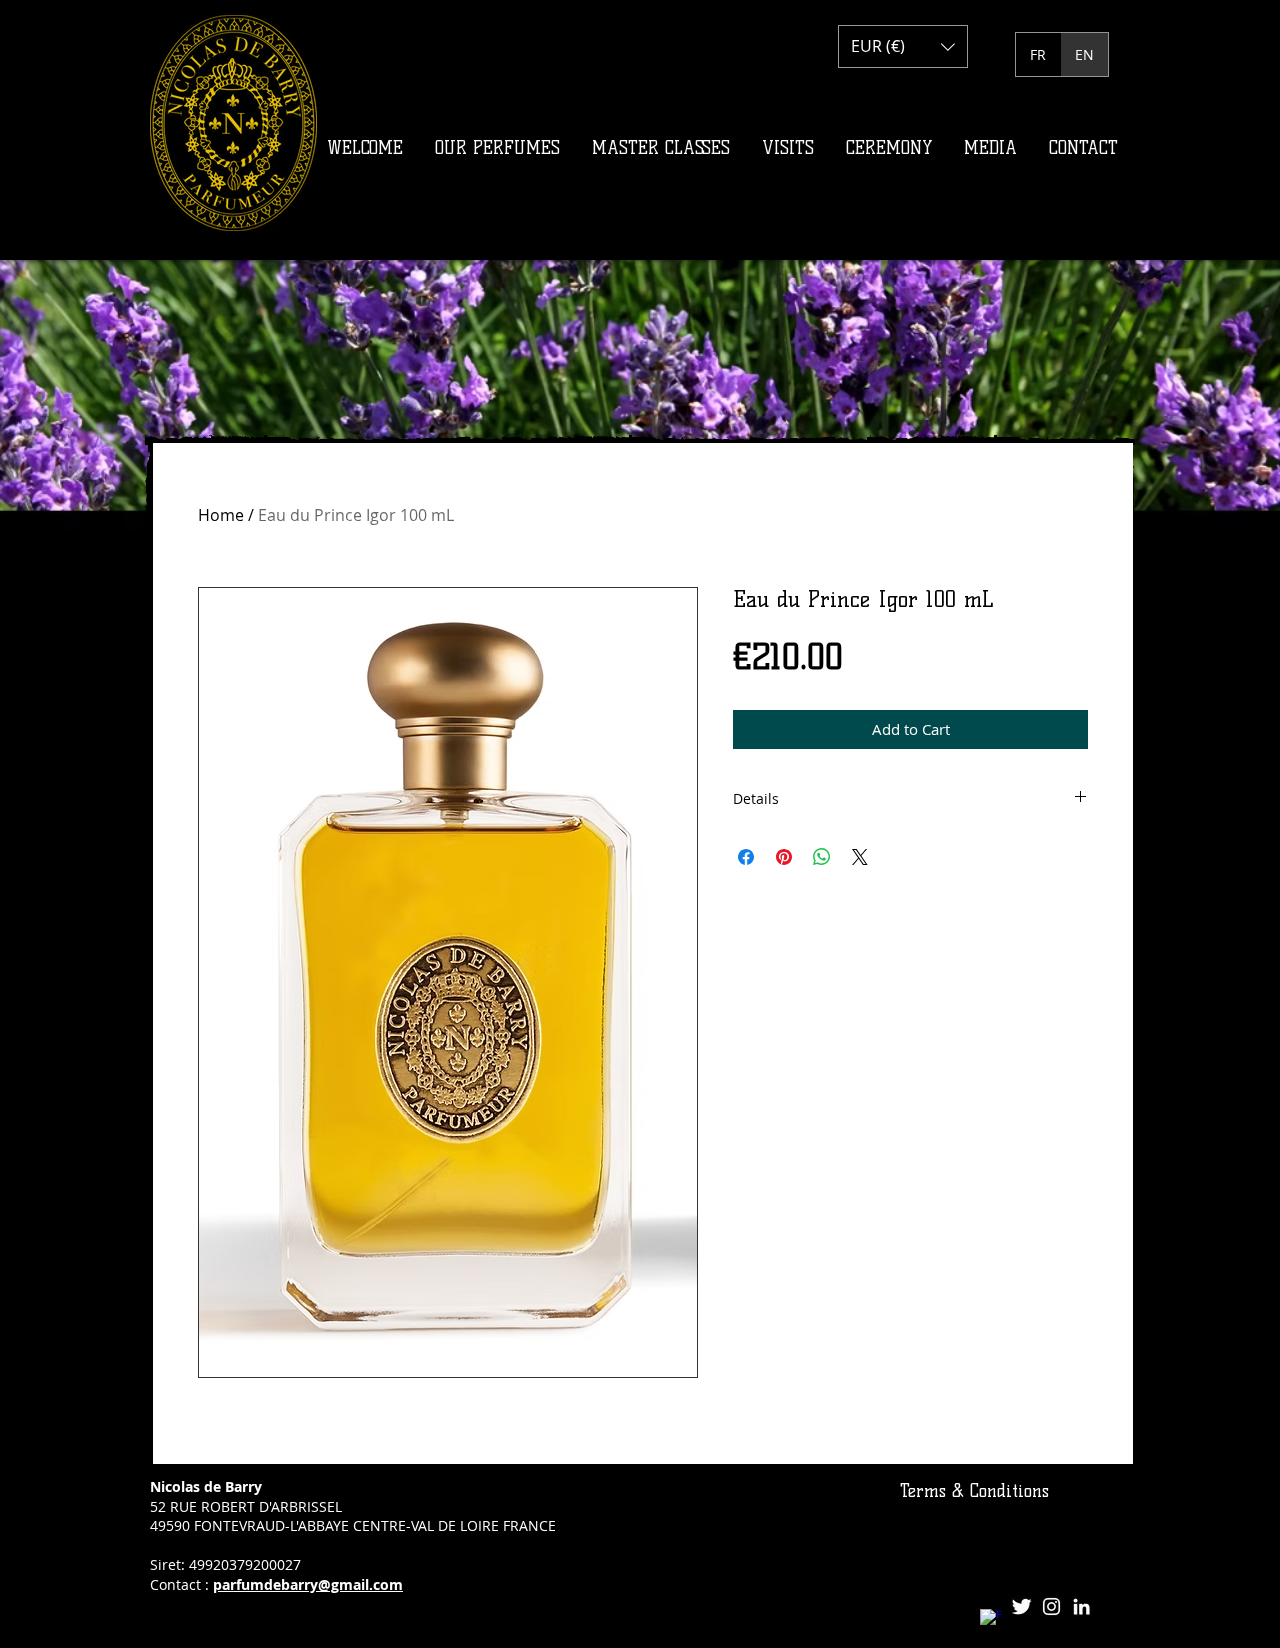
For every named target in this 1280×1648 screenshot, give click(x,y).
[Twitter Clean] (1021, 1606)
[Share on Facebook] (746, 857)
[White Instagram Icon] (1051, 1606)
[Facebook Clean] (991, 1620)
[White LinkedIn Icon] (1081, 1606)
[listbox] (903, 46)
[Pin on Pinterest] (784, 857)
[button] (903, 46)
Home (221, 515)
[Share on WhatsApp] (822, 857)
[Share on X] (860, 857)
